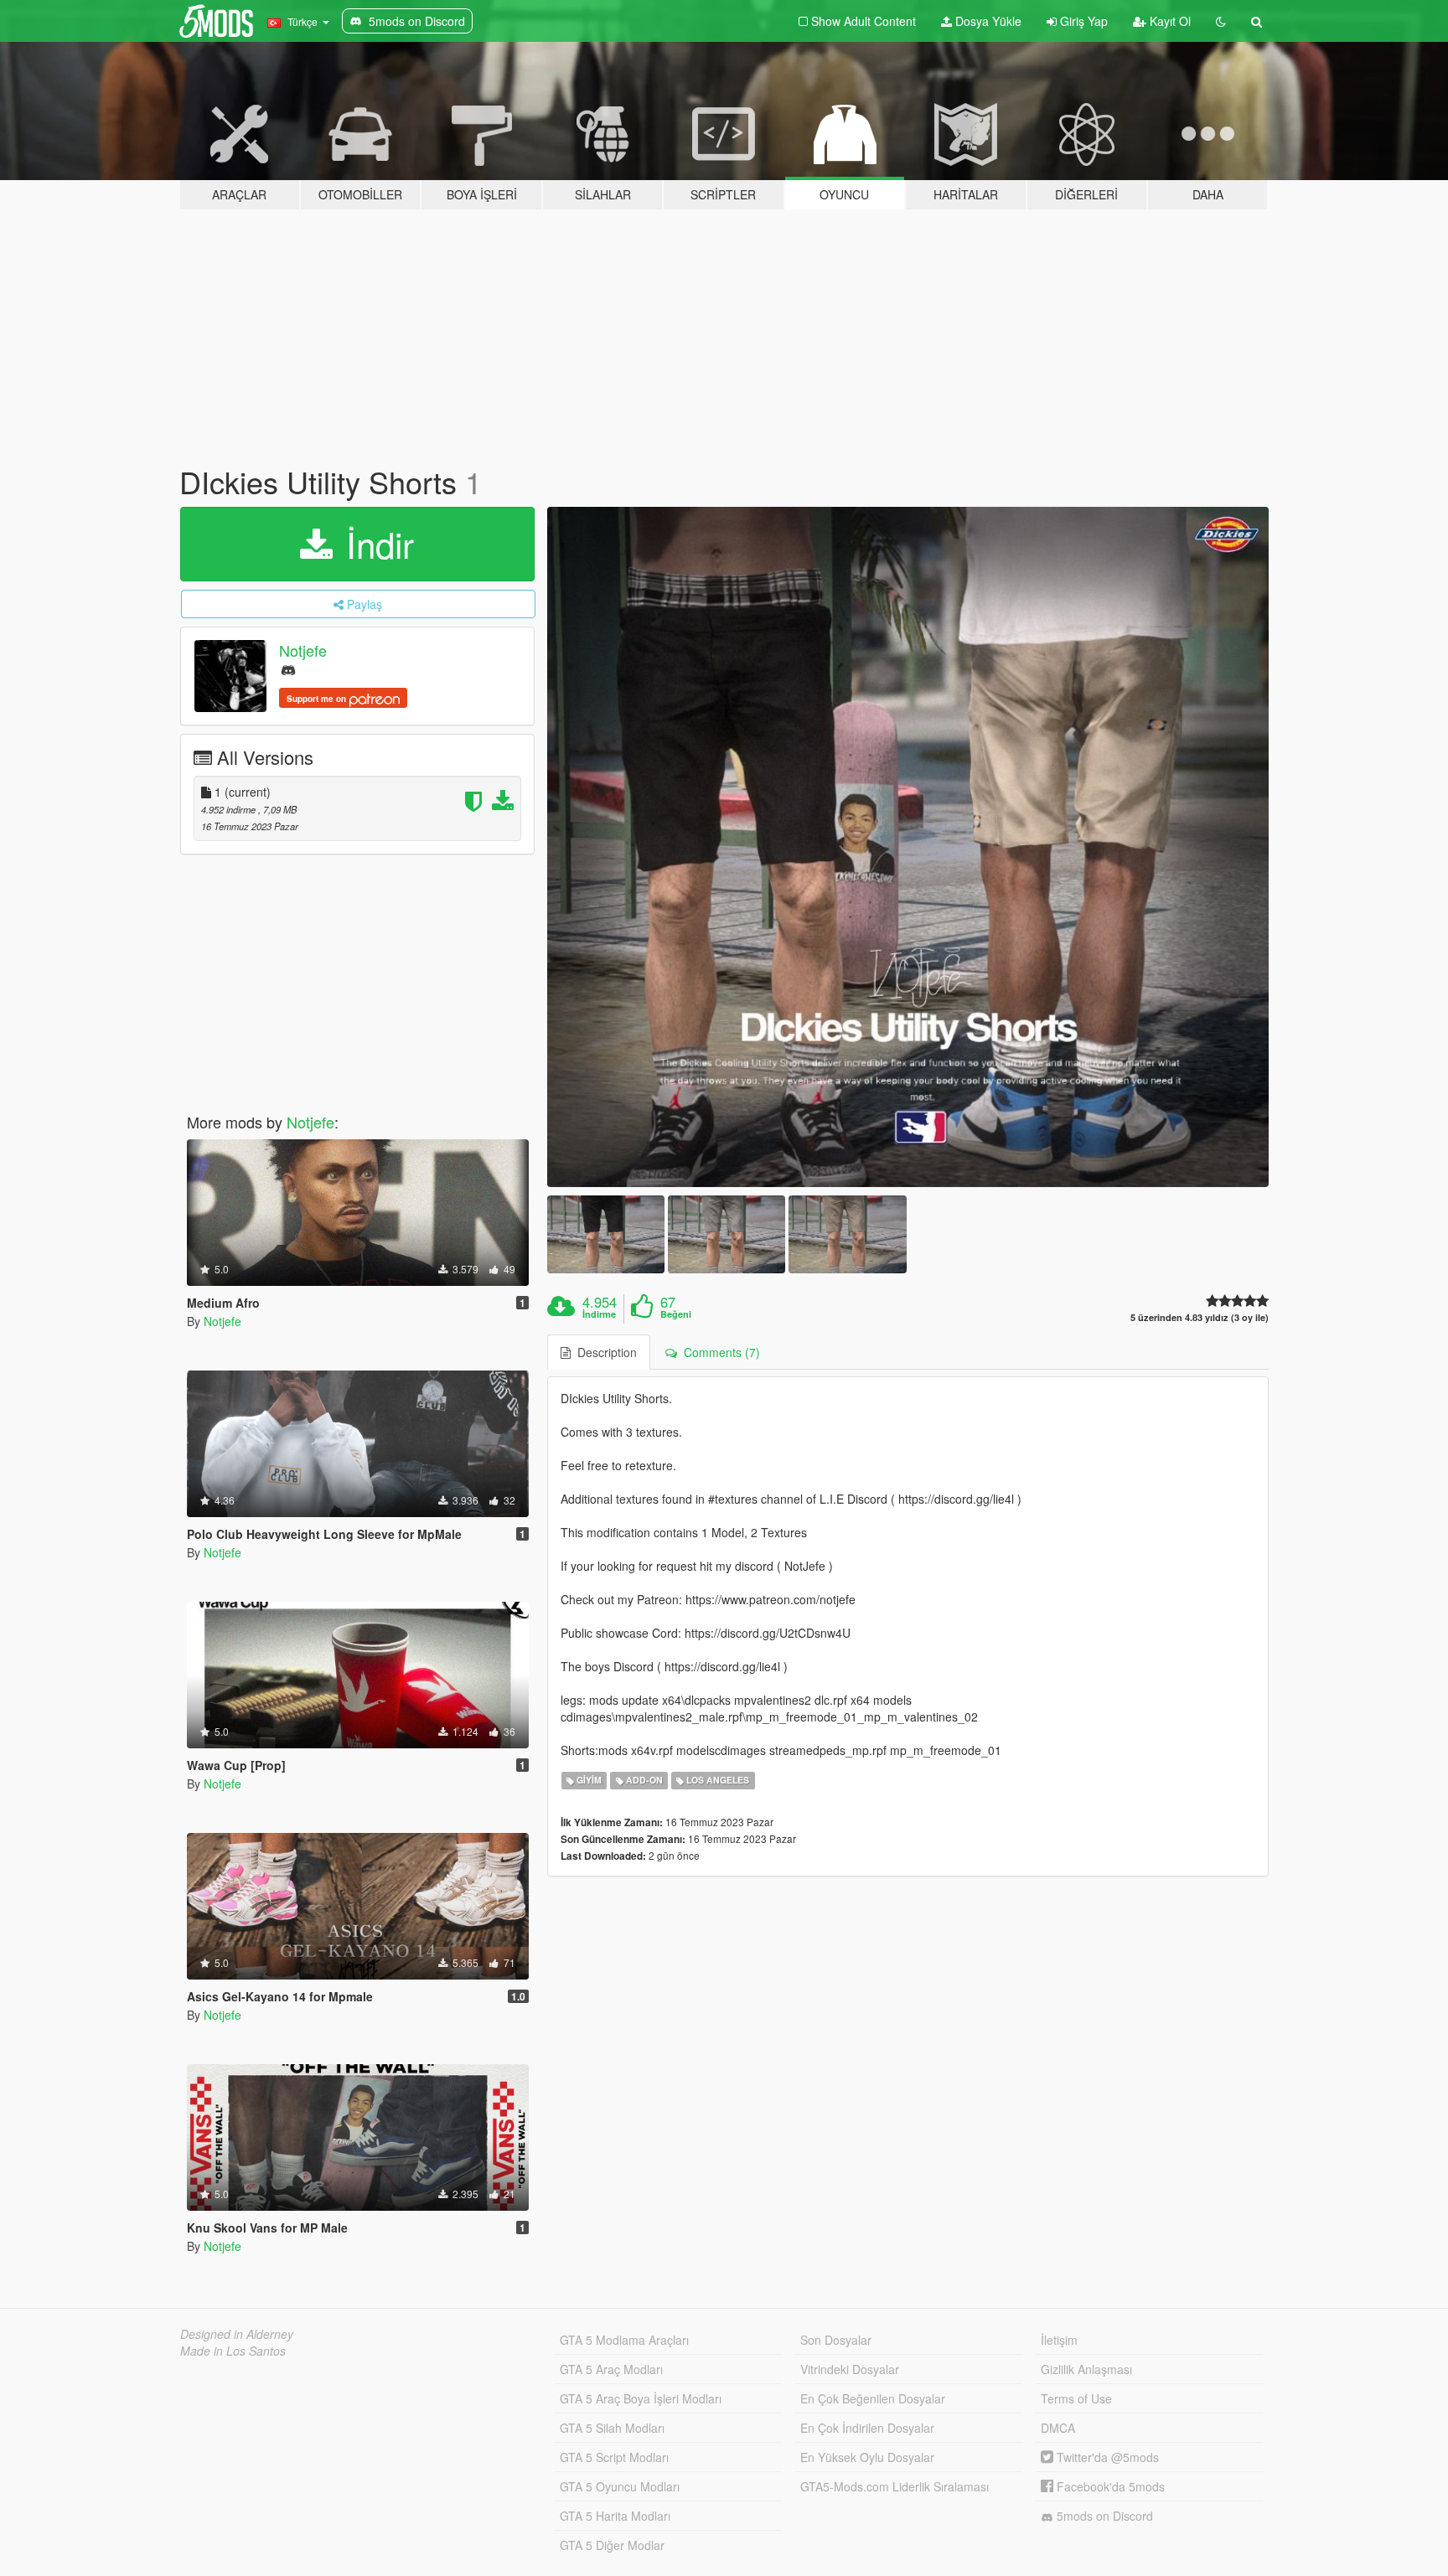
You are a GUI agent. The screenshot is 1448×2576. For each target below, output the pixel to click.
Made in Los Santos (233, 2351)
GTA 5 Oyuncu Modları (620, 2486)
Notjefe (303, 650)
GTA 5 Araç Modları (611, 2369)
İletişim (1059, 2340)
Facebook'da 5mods (1109, 2486)
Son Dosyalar (836, 2340)
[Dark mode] (1221, 21)
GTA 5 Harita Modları (615, 2516)
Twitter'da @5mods (1106, 2457)
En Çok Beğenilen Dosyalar (873, 2398)
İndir (375, 544)
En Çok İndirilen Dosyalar (867, 2428)
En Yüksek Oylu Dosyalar (867, 2457)
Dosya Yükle (987, 21)
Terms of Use (1076, 2398)
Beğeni (676, 1314)
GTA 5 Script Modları (614, 2457)
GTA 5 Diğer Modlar (612, 2545)
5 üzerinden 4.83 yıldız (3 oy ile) (1200, 1317)
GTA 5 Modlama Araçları (624, 2340)
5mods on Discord (1103, 2516)
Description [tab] (604, 1352)
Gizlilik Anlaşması (1086, 2369)
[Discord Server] (288, 669)
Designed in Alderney (237, 2334)
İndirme (599, 1314)
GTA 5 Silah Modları (612, 2428)
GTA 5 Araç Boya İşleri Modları (641, 2398)
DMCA (1058, 2428)
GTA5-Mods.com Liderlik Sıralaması (895, 2486)
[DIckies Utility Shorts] (908, 847)
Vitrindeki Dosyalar (850, 2369)
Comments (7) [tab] (719, 1352)
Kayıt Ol (1169, 21)
